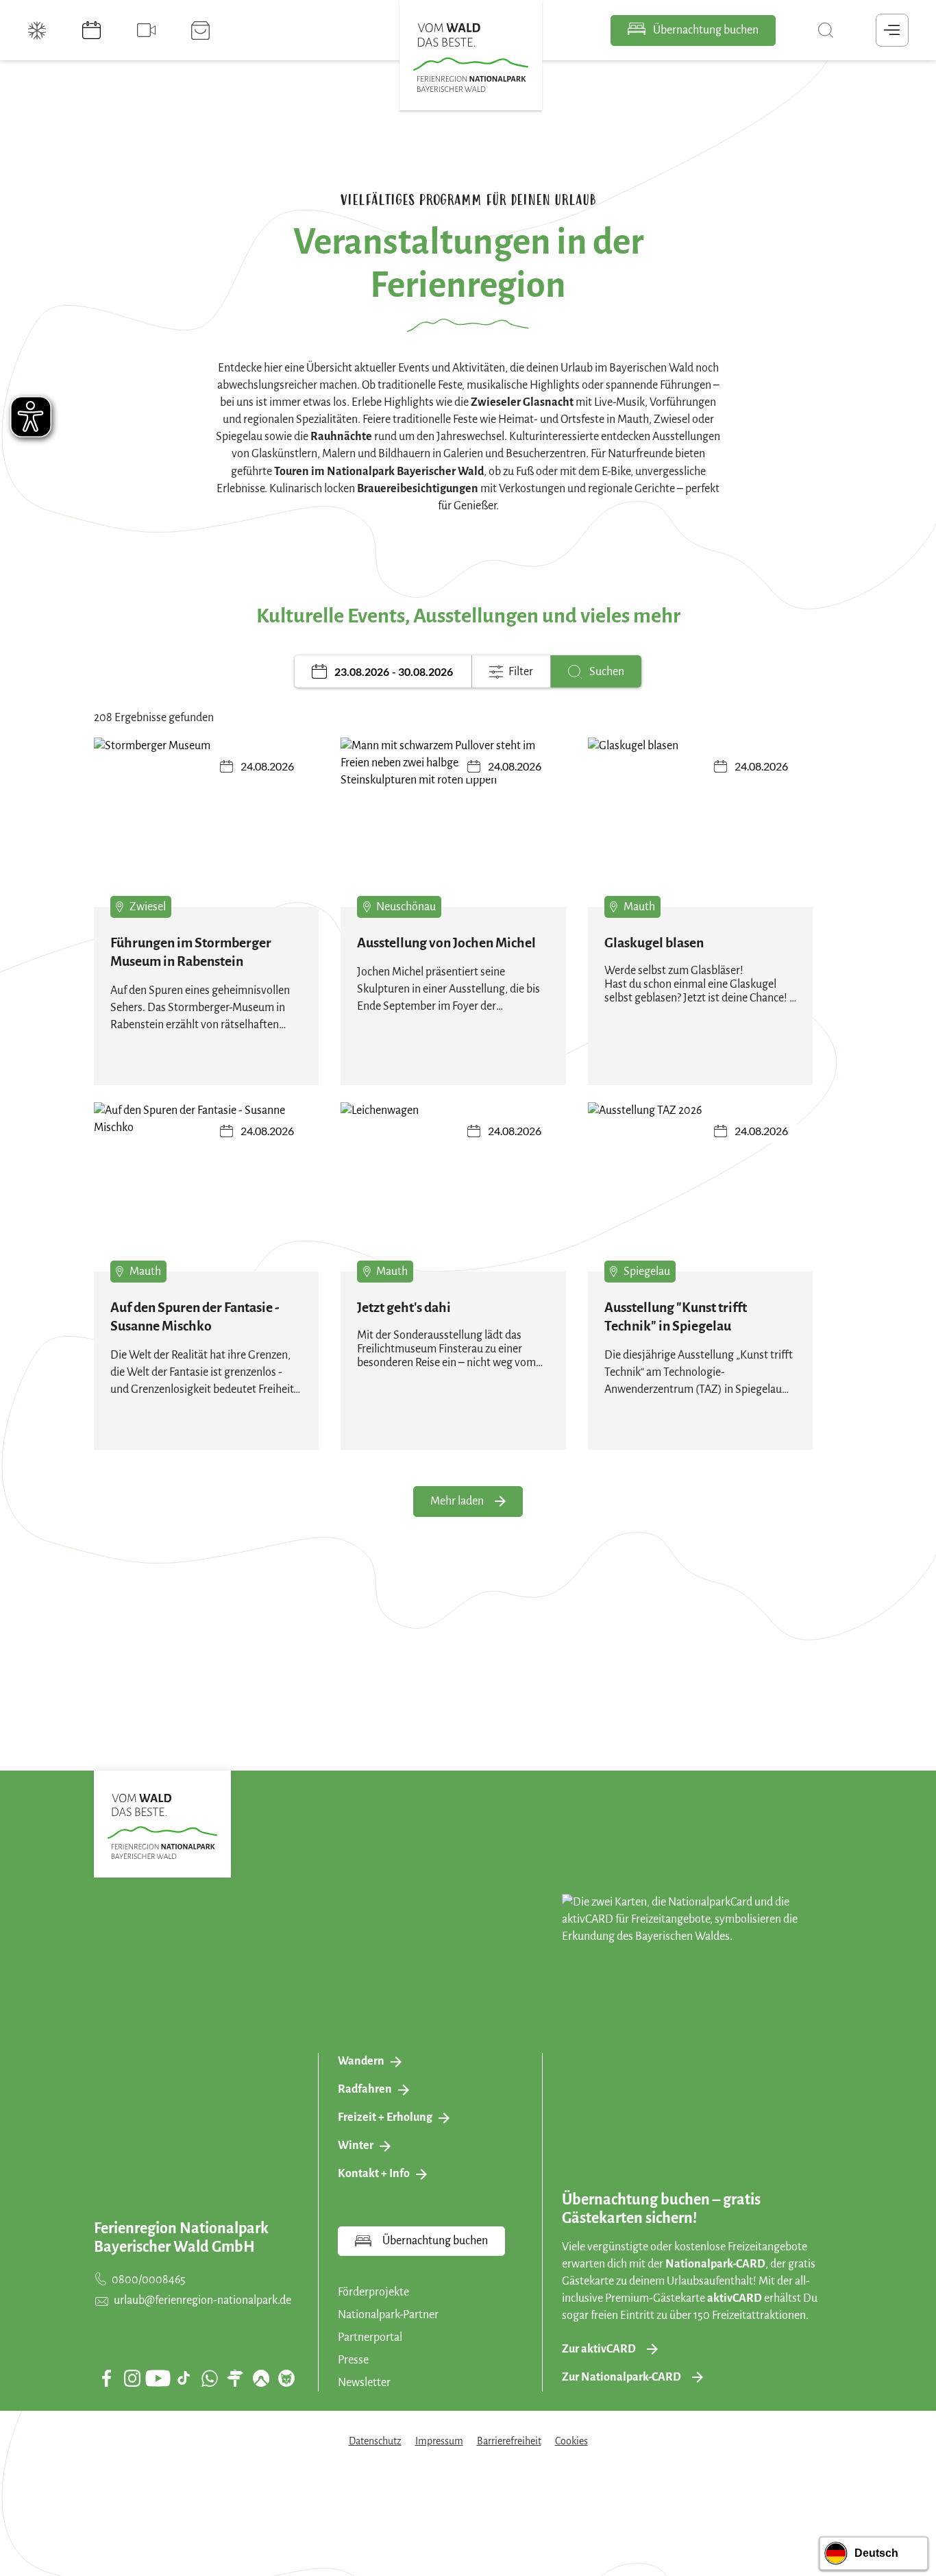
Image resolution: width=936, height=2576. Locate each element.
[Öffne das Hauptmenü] (892, 30)
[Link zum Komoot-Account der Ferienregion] (261, 2378)
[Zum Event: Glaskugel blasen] (701, 822)
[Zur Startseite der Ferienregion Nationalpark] (471, 58)
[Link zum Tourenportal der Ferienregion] (235, 2378)
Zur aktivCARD (599, 2349)
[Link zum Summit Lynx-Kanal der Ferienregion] (286, 2378)
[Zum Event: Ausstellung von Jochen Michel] (453, 822)
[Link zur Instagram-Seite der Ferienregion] (132, 2378)
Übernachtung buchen (705, 30)
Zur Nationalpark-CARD (621, 2377)
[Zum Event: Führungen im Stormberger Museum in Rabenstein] (207, 822)
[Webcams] (148, 30)
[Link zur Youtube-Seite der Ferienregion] (158, 2378)
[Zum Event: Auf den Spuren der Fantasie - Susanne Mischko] (207, 1187)
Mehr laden (457, 1501)
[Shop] (202, 30)
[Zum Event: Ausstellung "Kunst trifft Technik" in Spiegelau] (701, 1187)
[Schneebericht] (38, 30)
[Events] (93, 30)
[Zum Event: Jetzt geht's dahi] (453, 1187)
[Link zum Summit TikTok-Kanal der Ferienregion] (184, 2378)
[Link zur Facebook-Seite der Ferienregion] (107, 2378)
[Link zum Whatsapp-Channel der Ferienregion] (210, 2378)
